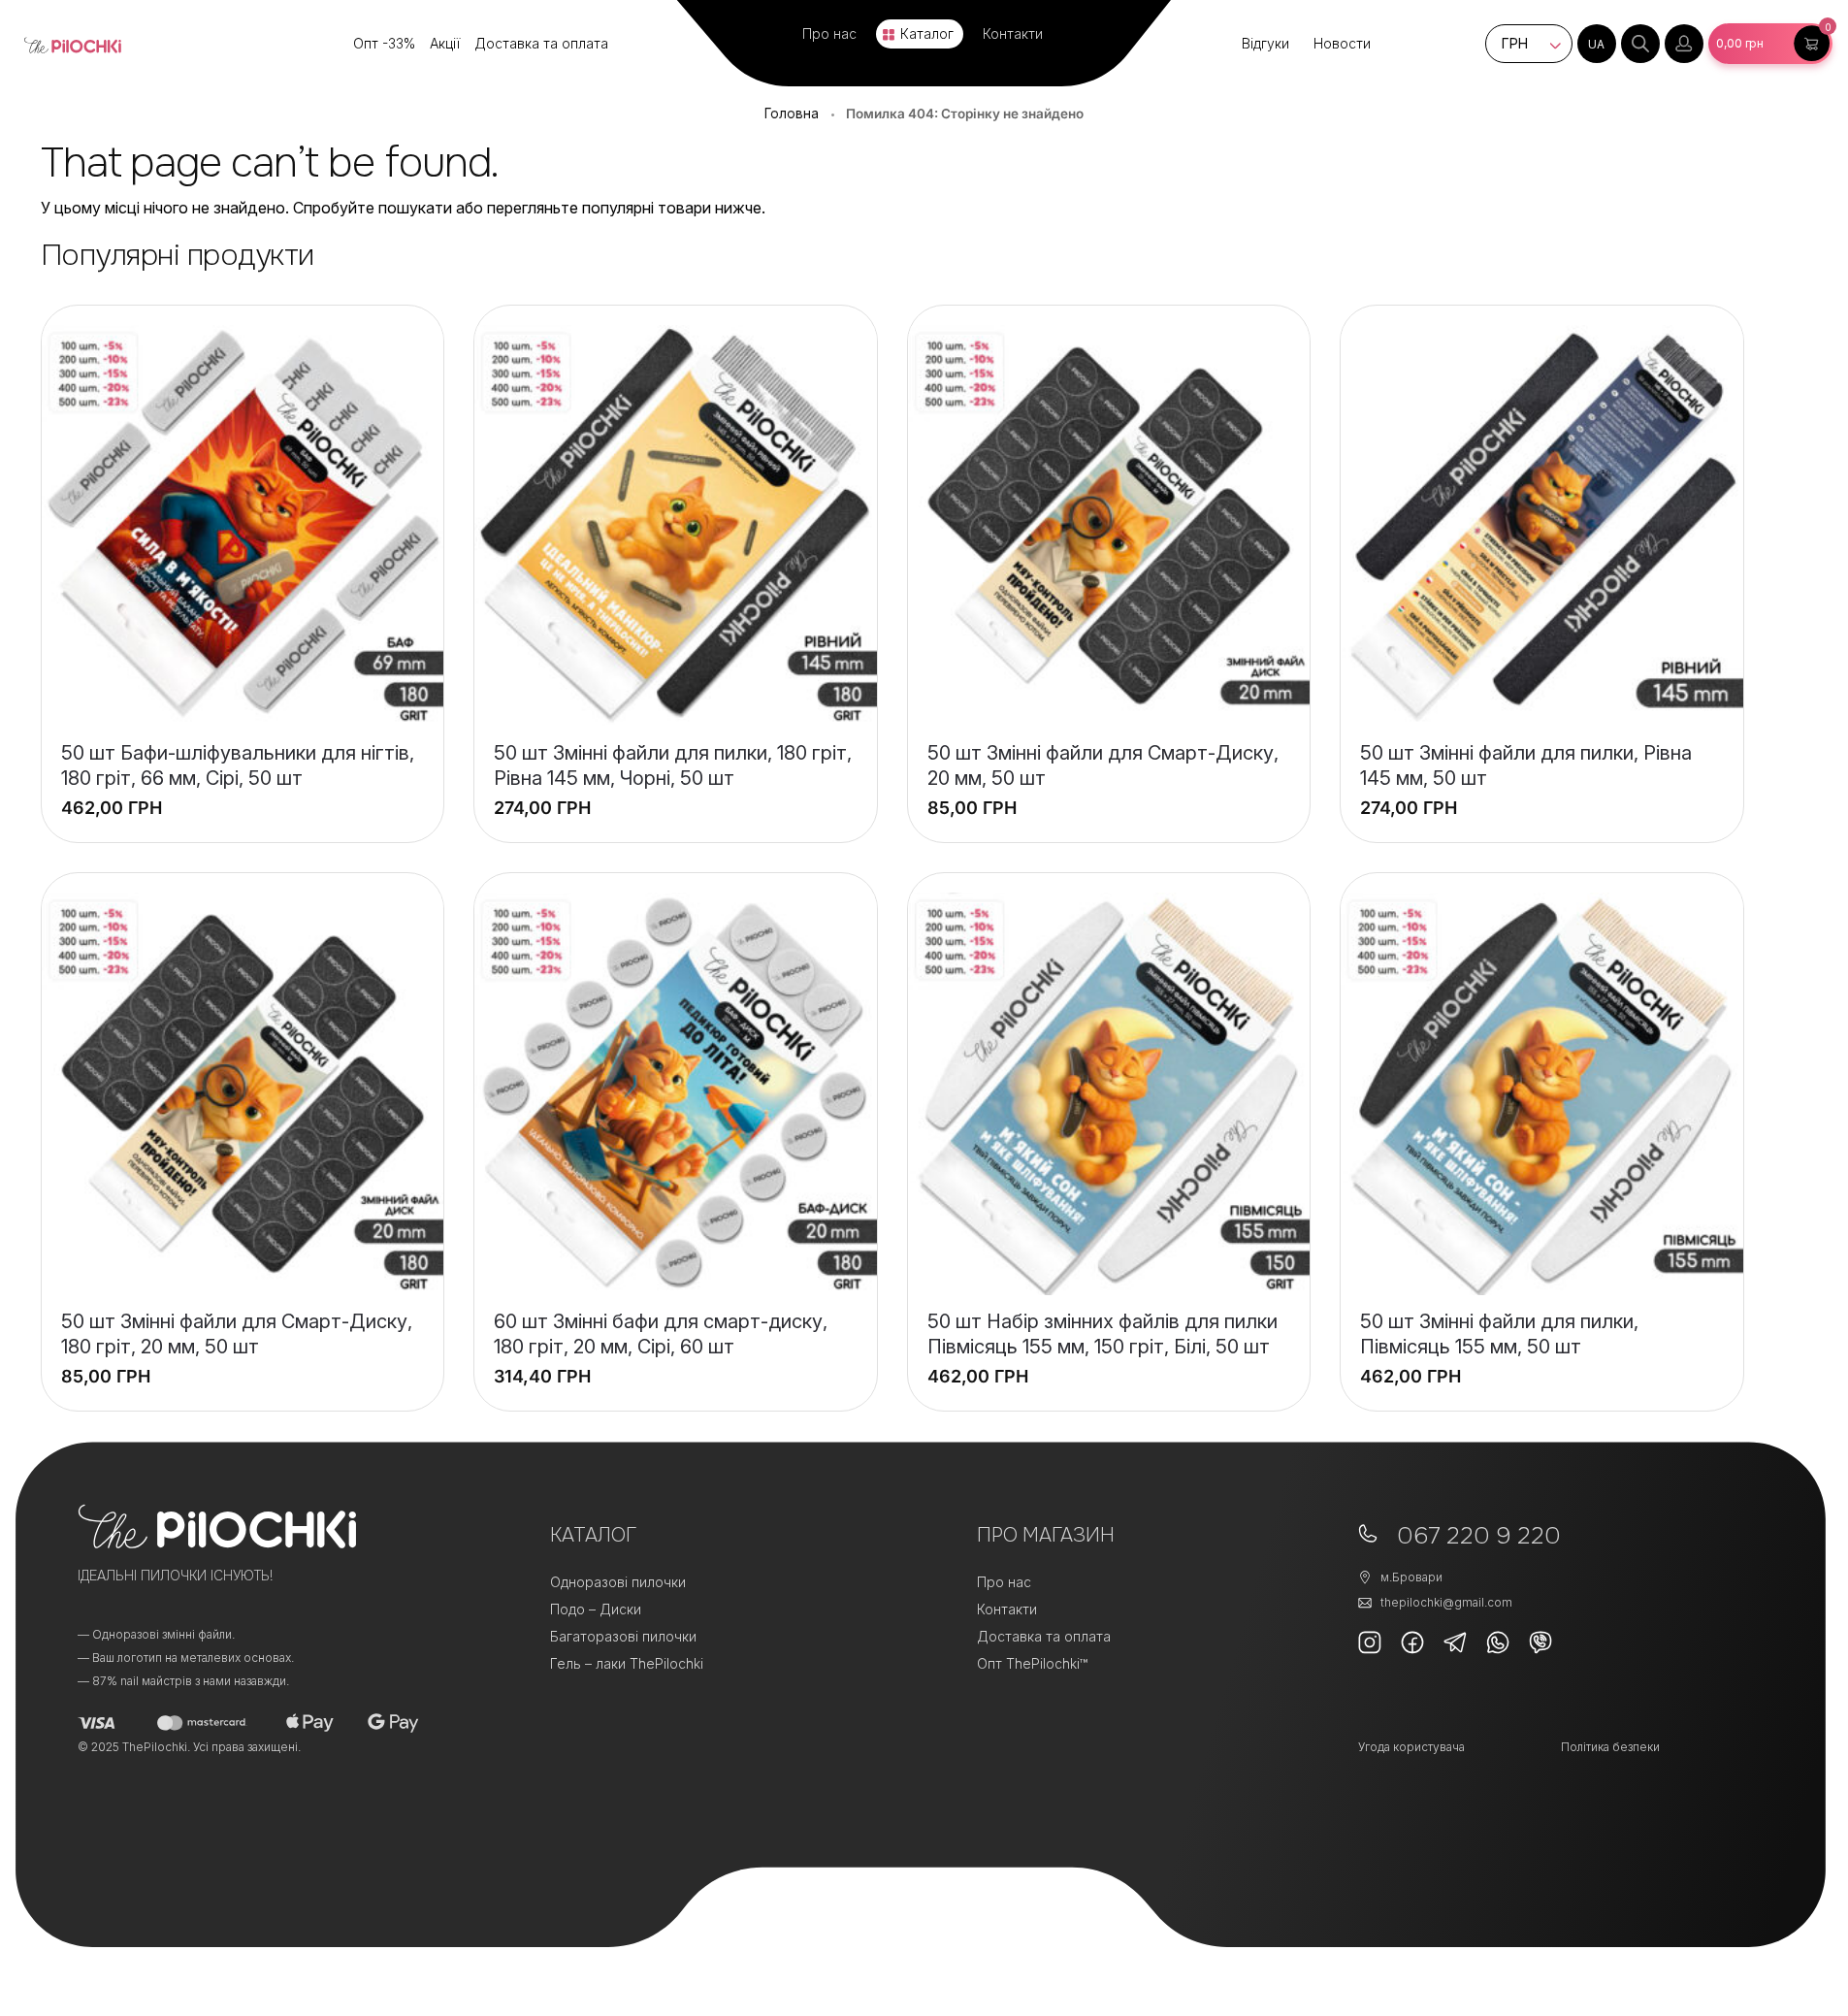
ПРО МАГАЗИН (1046, 1535)
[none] (1597, 44)
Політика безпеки (1610, 1747)
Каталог (927, 33)
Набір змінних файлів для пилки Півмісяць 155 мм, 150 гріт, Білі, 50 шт (1102, 1334)
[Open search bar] (1640, 44)
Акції (445, 43)
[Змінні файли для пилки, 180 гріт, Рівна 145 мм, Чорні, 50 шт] (676, 526)
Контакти (1013, 33)
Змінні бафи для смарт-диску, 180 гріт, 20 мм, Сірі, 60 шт (661, 1334)
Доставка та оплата (541, 43)
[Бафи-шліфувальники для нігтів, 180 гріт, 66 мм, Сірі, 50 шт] (243, 526)
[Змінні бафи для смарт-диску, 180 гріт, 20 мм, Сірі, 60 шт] (676, 1094)
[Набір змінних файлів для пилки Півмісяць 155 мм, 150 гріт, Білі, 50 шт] (1109, 1094)
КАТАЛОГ (593, 1535)
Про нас (829, 33)
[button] (1770, 44)
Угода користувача (1411, 1747)
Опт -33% (384, 43)
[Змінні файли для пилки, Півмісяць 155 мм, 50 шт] (1542, 1094)
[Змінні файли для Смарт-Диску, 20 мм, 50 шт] (1109, 526)
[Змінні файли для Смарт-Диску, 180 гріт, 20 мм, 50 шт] (243, 1094)
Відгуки (1265, 43)
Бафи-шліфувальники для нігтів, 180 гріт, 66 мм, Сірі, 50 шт (238, 765)
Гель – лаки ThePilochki (627, 1663)
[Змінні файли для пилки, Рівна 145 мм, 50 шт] (1542, 526)
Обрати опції (676, 796)
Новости (1342, 43)
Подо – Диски (596, 1609)
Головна (792, 114)
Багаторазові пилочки (623, 1636)
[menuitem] (1597, 44)
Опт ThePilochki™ (1032, 1663)
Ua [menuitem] (1596, 44)
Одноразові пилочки (618, 1582)
